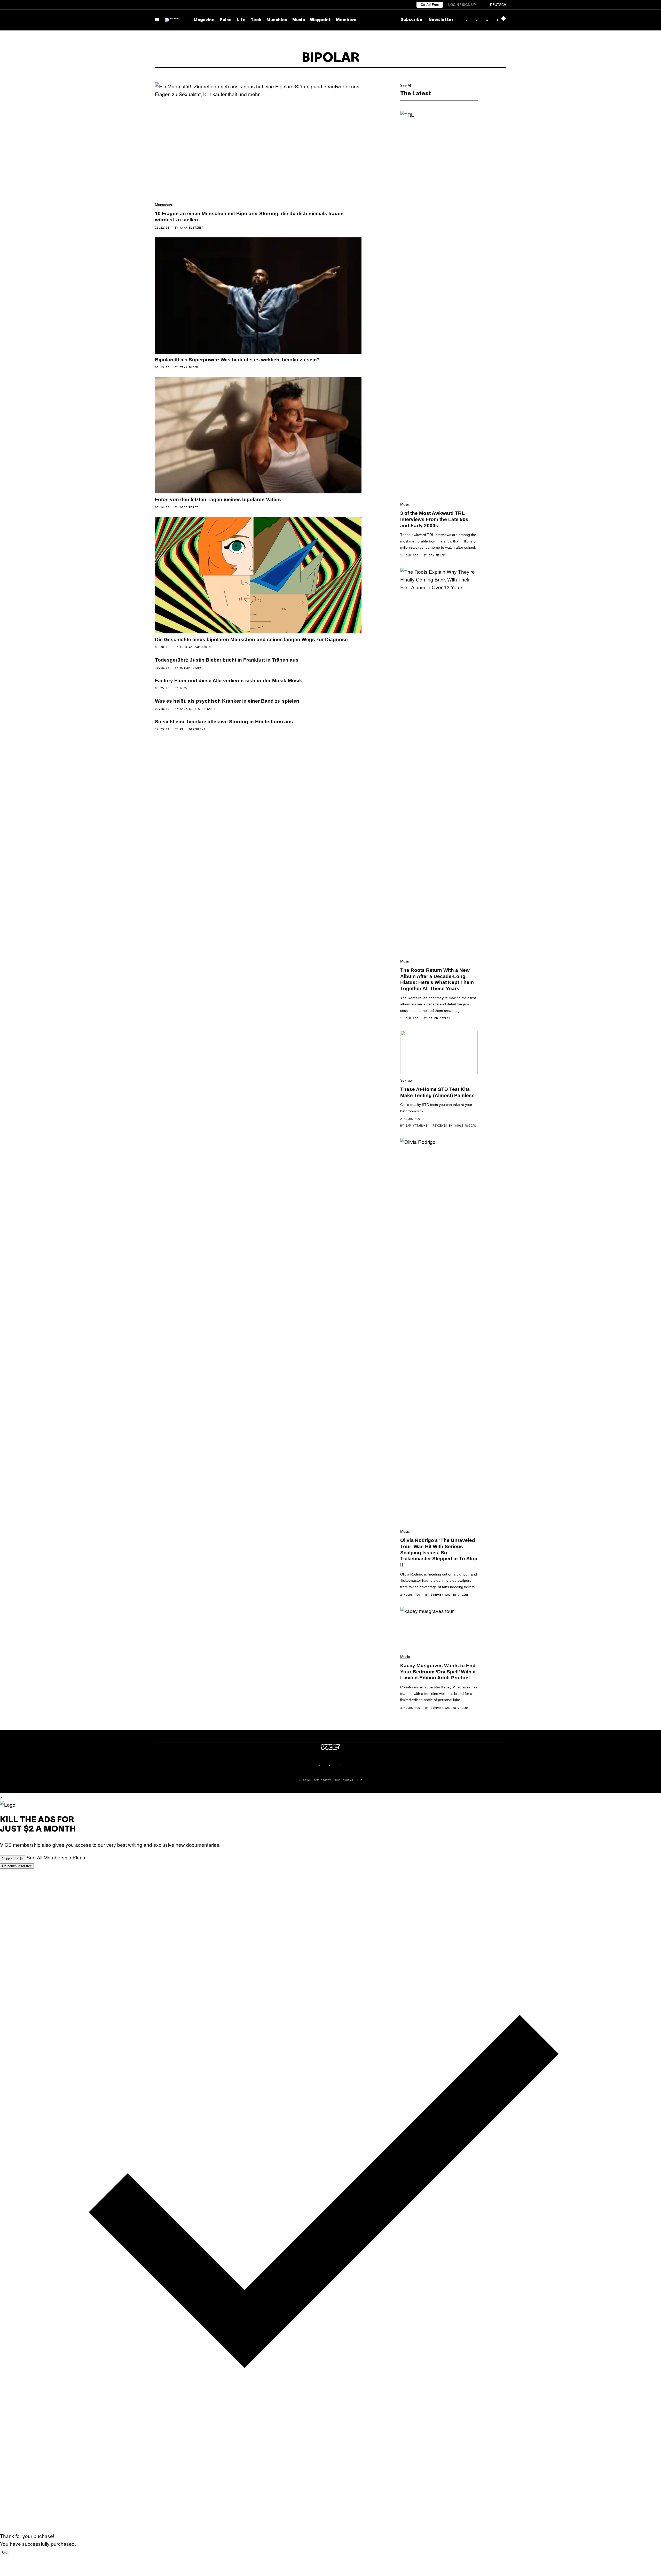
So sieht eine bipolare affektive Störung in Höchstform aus (224, 722)
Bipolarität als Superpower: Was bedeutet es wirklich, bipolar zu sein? (237, 360)
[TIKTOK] (336, 1766)
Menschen (163, 205)
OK (5, 2552)
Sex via (406, 1080)
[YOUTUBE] (346, 1766)
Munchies (277, 20)
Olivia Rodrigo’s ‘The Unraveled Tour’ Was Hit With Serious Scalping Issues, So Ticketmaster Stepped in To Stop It (439, 1553)
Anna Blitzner (192, 228)
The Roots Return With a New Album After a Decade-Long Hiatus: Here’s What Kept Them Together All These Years (437, 979)
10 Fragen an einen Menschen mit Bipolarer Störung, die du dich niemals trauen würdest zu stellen (249, 217)
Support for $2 (13, 1858)
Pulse (226, 20)
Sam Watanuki (416, 1126)
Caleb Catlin (440, 1018)
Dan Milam (437, 556)
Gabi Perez (189, 507)
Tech (256, 20)
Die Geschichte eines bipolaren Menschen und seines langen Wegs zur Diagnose (251, 639)
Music (299, 20)
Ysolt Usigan (465, 1126)
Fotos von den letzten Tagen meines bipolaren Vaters (218, 499)
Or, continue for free (17, 1866)
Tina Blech (189, 367)
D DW (184, 688)
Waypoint (320, 20)
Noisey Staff (191, 668)
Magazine (204, 20)
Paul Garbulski (193, 729)
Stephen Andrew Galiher (451, 1595)
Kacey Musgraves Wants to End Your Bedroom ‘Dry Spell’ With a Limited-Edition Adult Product (438, 1672)
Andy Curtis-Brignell (198, 709)
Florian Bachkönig (195, 647)
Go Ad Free (430, 5)
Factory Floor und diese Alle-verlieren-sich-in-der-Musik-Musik (229, 681)
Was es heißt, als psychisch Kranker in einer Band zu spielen (227, 701)
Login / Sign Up (462, 5)
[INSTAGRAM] (325, 1766)
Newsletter (441, 20)
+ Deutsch (497, 5)
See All (406, 85)
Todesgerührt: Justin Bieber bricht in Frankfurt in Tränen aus (227, 660)
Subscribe (412, 20)
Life (241, 20)
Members (346, 20)
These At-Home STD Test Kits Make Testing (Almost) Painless (437, 1092)
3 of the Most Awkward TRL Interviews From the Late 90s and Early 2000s (434, 519)
